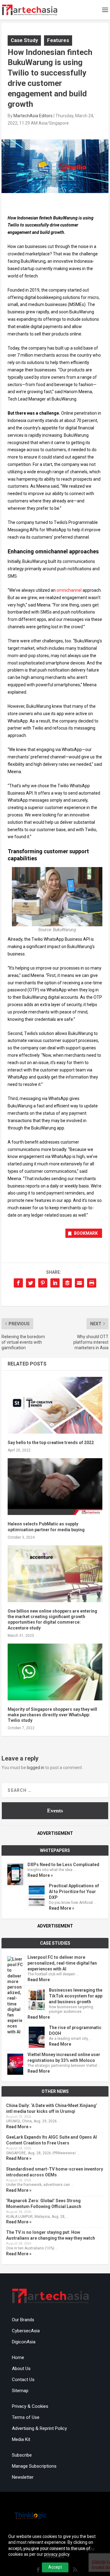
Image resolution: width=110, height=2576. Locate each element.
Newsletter (23, 2477)
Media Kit (21, 2439)
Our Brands (23, 2320)
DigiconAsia (24, 2342)
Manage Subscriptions (34, 2466)
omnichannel (69, 590)
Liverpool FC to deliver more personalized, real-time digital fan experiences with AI (62, 1963)
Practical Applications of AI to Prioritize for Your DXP (74, 1892)
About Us (21, 2369)
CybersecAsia (26, 2331)
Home (18, 2357)
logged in (36, 1768)
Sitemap (20, 2391)
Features (58, 40)
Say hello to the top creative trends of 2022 (51, 1443)
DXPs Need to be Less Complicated (63, 1865)
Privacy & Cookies (30, 2406)
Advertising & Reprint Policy (39, 2428)
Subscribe (22, 2455)
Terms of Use (26, 2417)
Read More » (40, 1875)
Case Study (24, 40)
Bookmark (86, 1233)
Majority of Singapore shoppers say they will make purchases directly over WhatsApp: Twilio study (52, 1715)
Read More (39, 1980)
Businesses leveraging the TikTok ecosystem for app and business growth (76, 1996)
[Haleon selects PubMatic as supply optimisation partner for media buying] (55, 1487)
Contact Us (23, 2380)
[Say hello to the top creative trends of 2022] (55, 1405)
